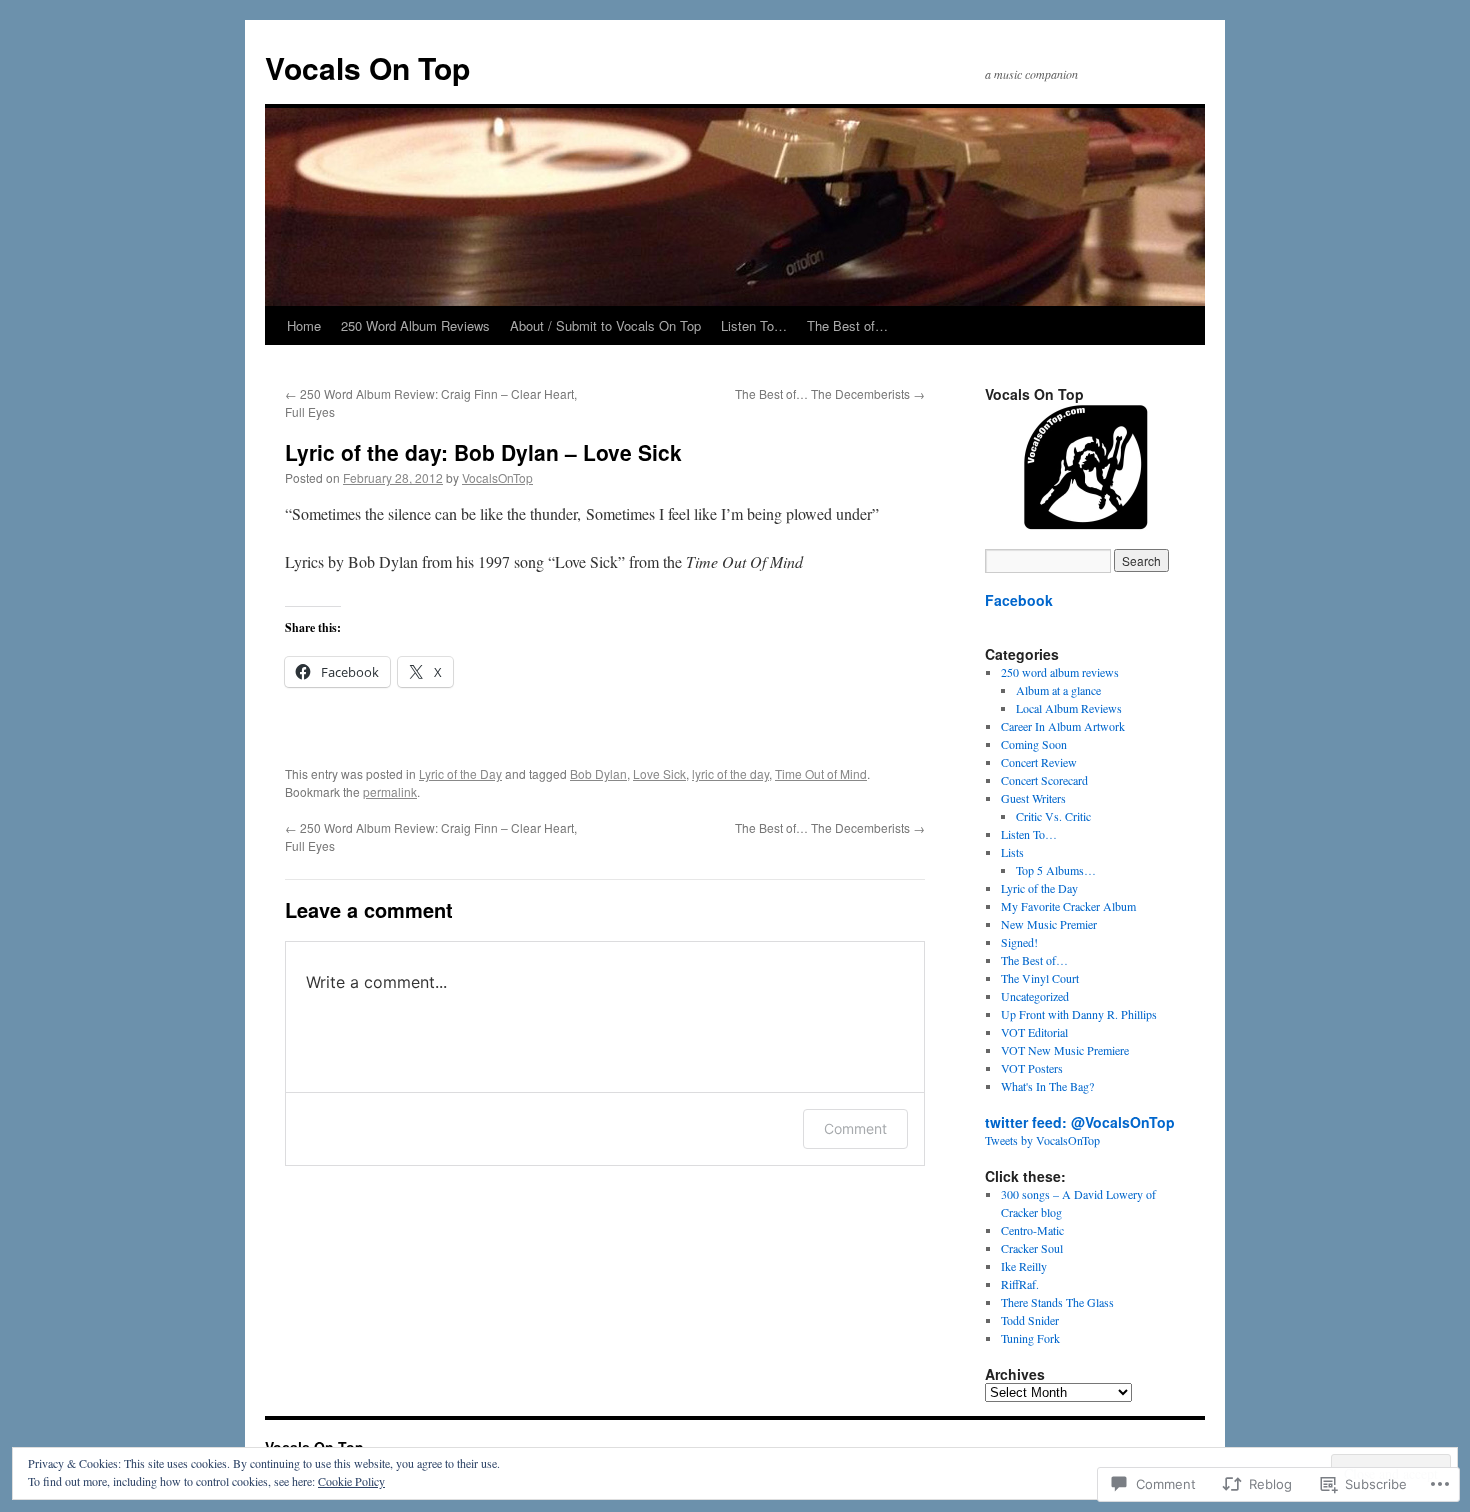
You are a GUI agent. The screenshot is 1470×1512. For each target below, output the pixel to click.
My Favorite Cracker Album (1068, 906)
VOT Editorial (1034, 1032)
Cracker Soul (1032, 1248)
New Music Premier (1049, 924)
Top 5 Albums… (1056, 870)
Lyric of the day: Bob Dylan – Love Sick (483, 452)
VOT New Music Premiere (1065, 1050)
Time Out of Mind (821, 773)
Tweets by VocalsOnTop (1042, 1140)
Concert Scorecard (1044, 780)
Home (304, 325)
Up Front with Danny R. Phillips (1079, 1014)
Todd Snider (1030, 1320)
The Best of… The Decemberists (830, 393)
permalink (390, 791)
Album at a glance (1058, 690)
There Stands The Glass (1057, 1302)
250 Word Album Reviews (415, 325)
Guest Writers (1033, 798)
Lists (1012, 852)
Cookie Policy (351, 1481)
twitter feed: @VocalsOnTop (1080, 1122)
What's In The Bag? (1047, 1086)
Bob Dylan (598, 773)
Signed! (1019, 942)
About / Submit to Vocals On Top (605, 325)
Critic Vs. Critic (1053, 816)
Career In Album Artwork (1063, 726)
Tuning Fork (1030, 1338)
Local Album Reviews (1069, 708)
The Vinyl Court (1040, 978)
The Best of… (847, 325)
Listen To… (754, 325)
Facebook (1019, 600)
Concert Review (1039, 762)
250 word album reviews (1060, 672)
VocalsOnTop (497, 477)
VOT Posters (1032, 1068)
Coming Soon (1034, 744)
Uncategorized (1035, 996)
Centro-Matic (1032, 1230)
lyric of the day (730, 773)
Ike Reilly (1024, 1266)
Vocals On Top (367, 67)
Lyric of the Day (460, 773)
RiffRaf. (1020, 1284)
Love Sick (659, 773)
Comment (855, 1128)
